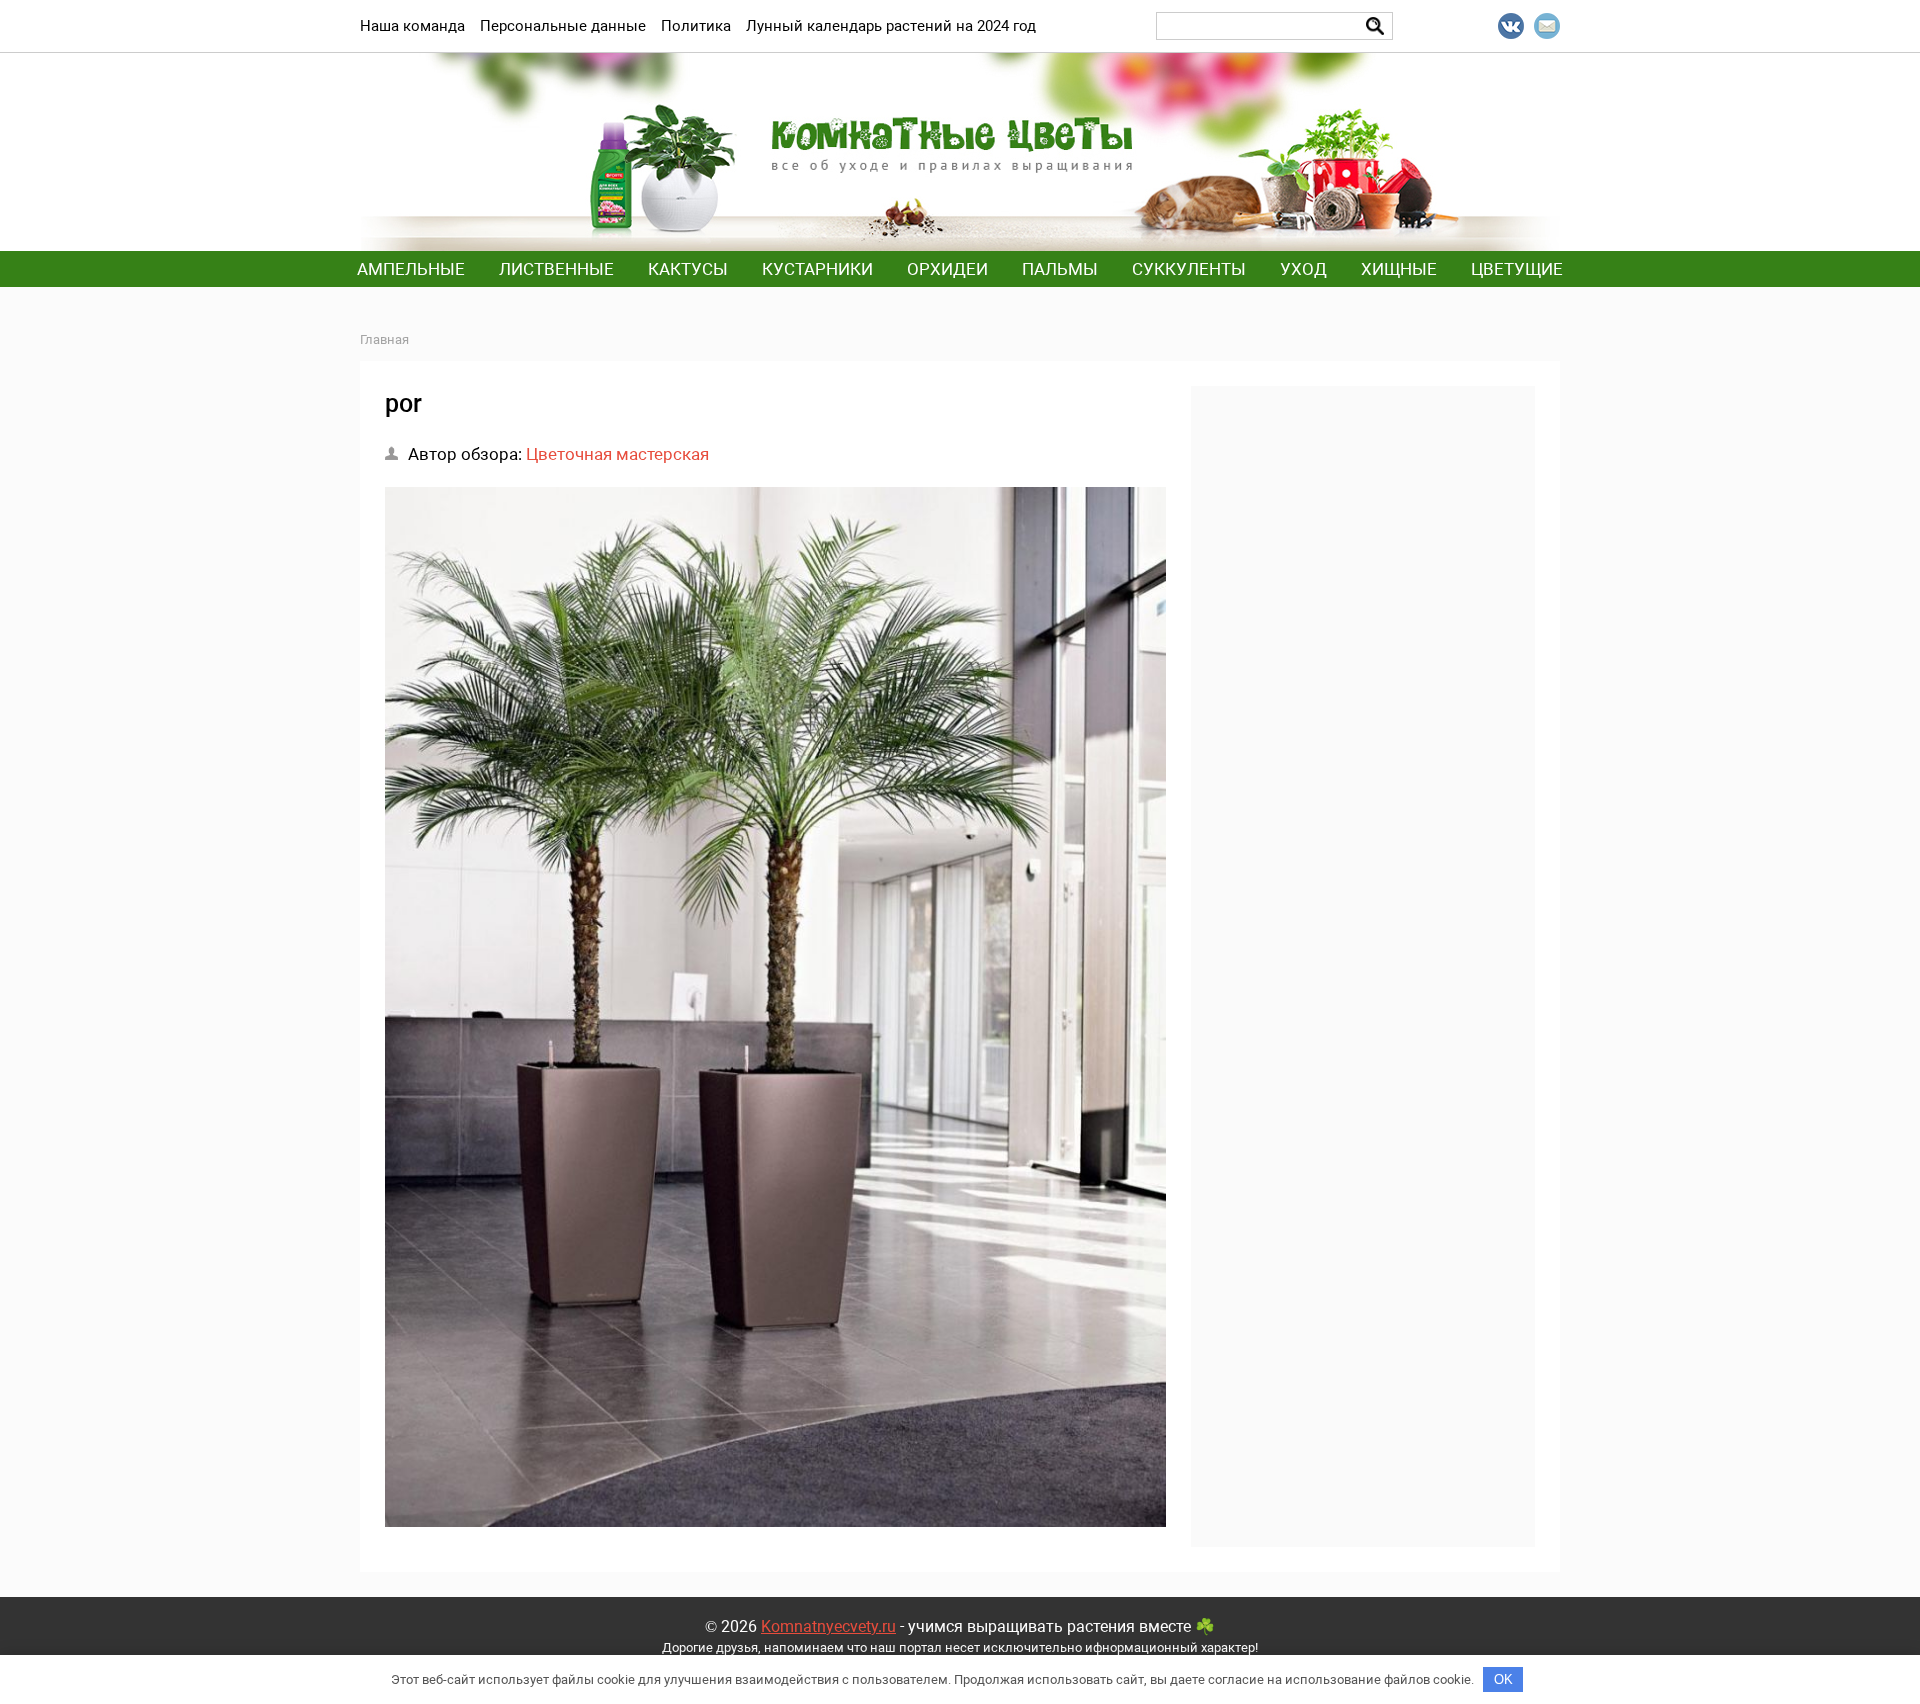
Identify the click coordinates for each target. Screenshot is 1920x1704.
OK (1503, 1679)
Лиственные (556, 269)
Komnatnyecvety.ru (828, 1626)
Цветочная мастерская (617, 454)
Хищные (1399, 269)
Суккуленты (1189, 269)
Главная (384, 339)
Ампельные (411, 269)
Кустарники (817, 269)
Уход (1303, 269)
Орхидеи (947, 269)
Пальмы (1060, 269)
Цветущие (1517, 269)
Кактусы (688, 269)
